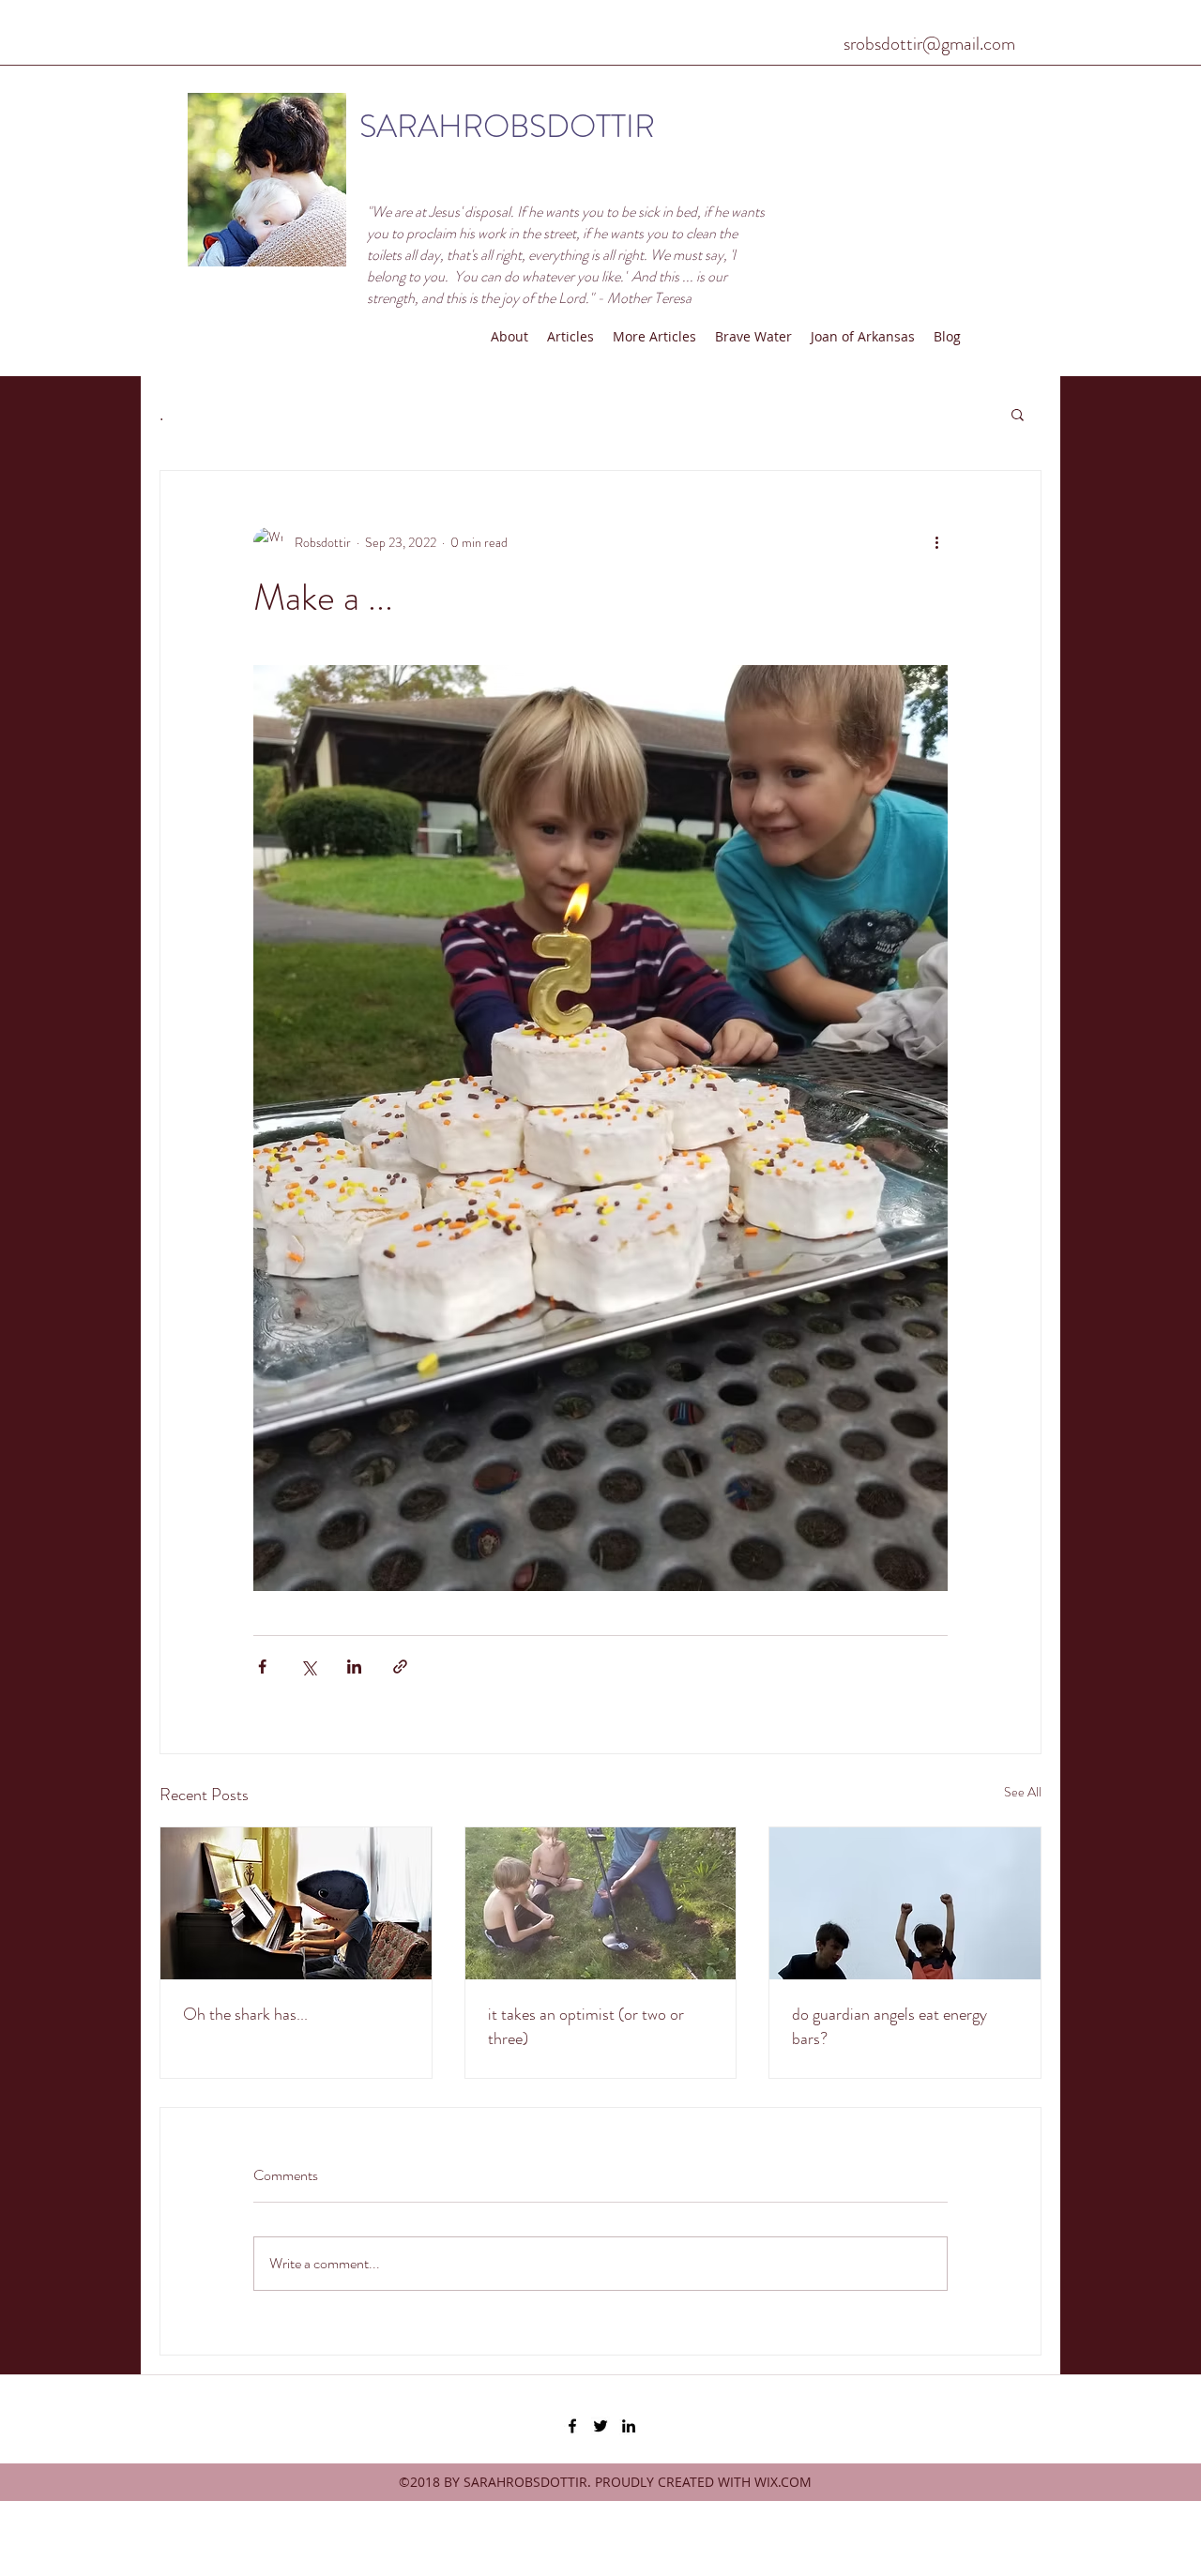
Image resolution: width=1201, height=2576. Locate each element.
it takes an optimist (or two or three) (586, 2026)
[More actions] (936, 542)
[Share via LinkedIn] (354, 1667)
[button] (1018, 414)
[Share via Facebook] (262, 1667)
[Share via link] (400, 1667)
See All (1023, 1792)
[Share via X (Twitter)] (308, 1667)
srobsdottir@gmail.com (929, 44)
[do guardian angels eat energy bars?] (905, 1903)
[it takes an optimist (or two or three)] (601, 1903)
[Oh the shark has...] (296, 1903)
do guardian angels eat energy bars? (889, 2026)
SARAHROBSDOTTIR (507, 126)
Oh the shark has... (245, 2014)
